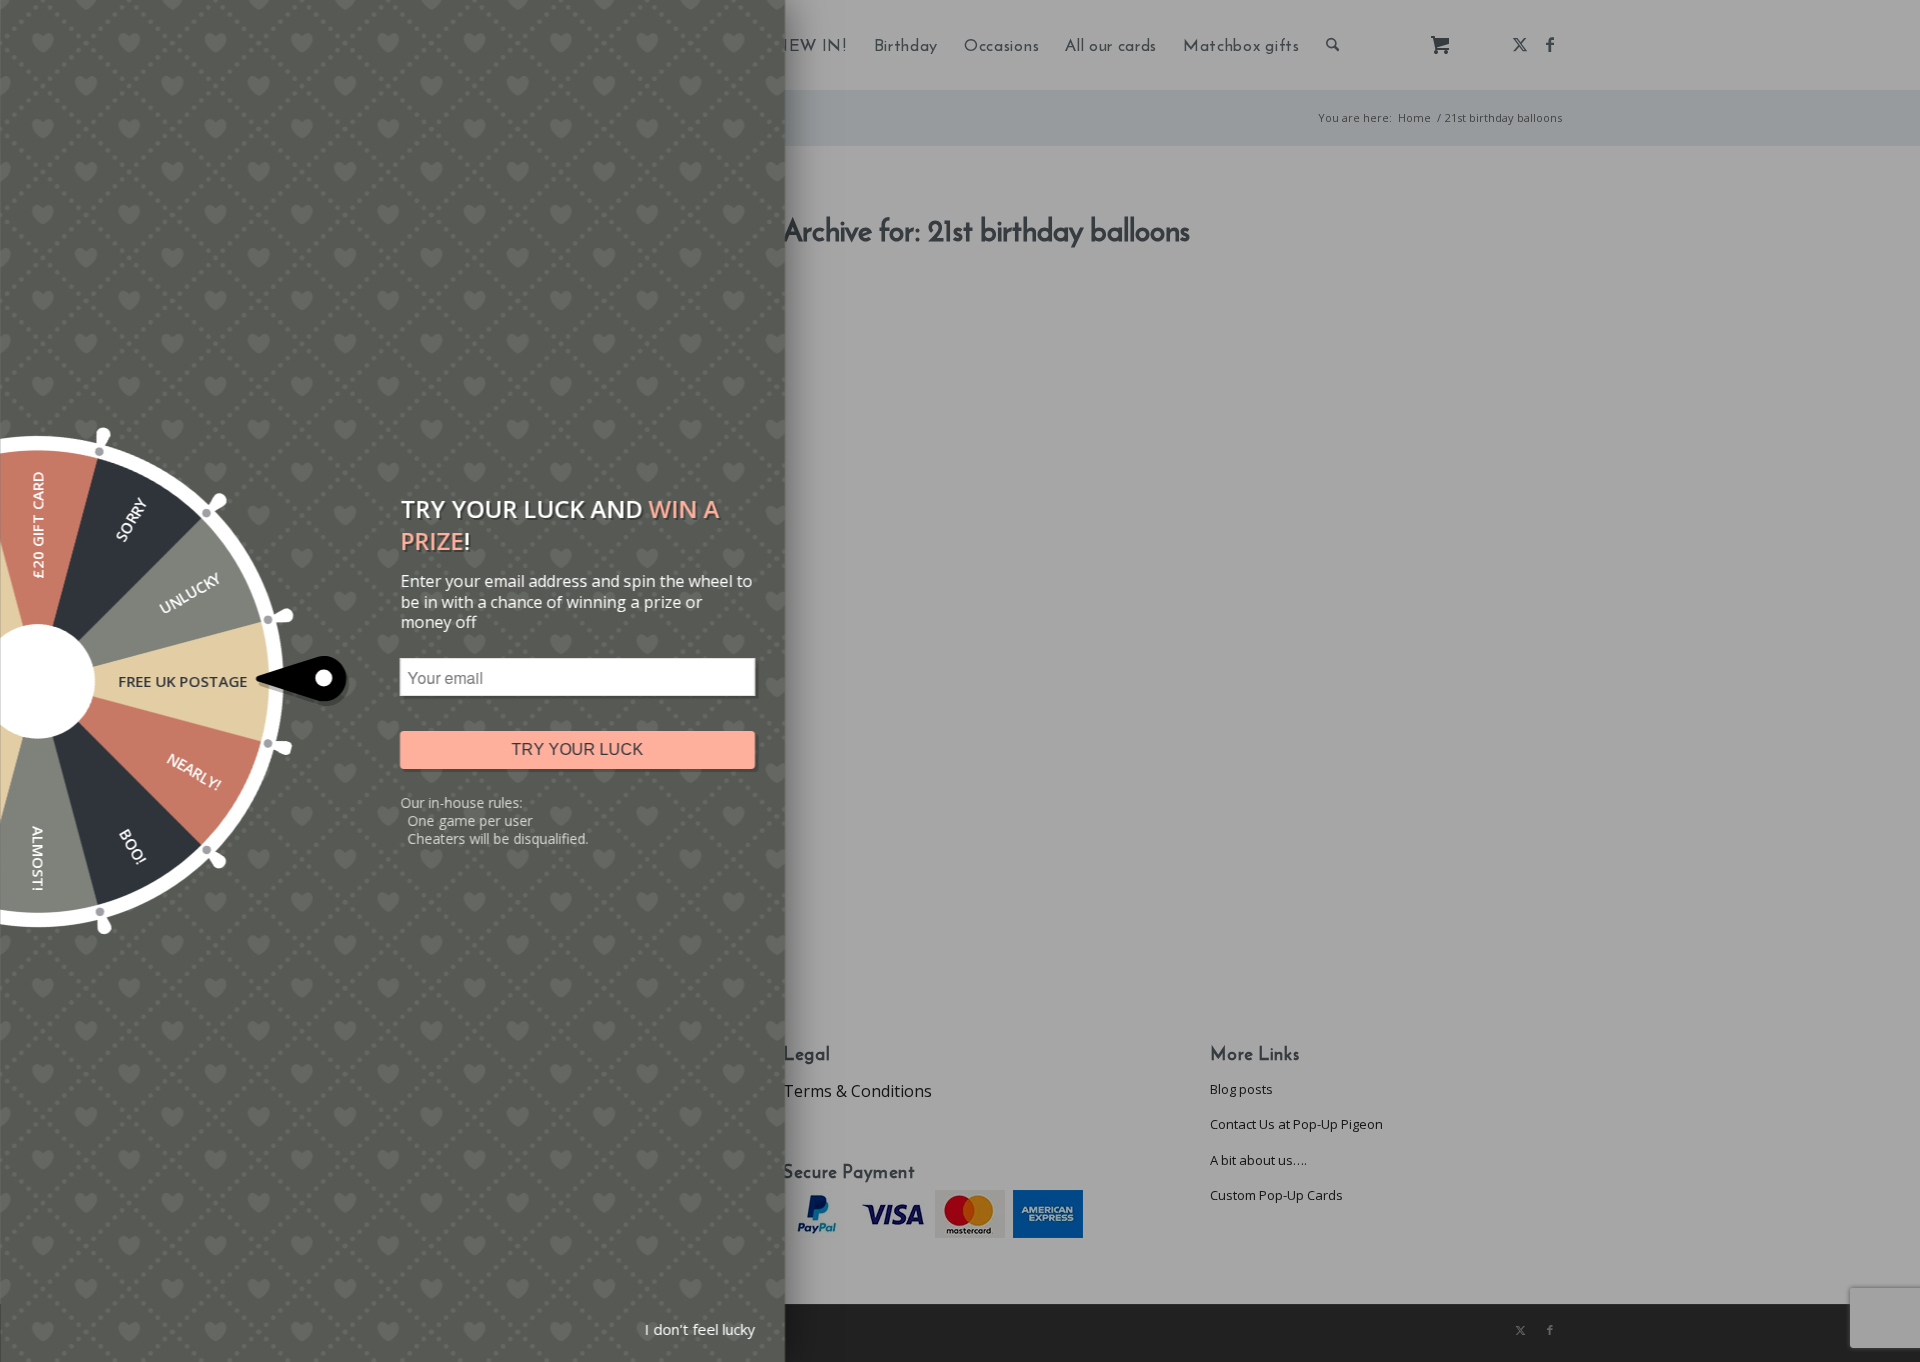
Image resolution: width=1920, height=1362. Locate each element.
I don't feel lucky (699, 1329)
